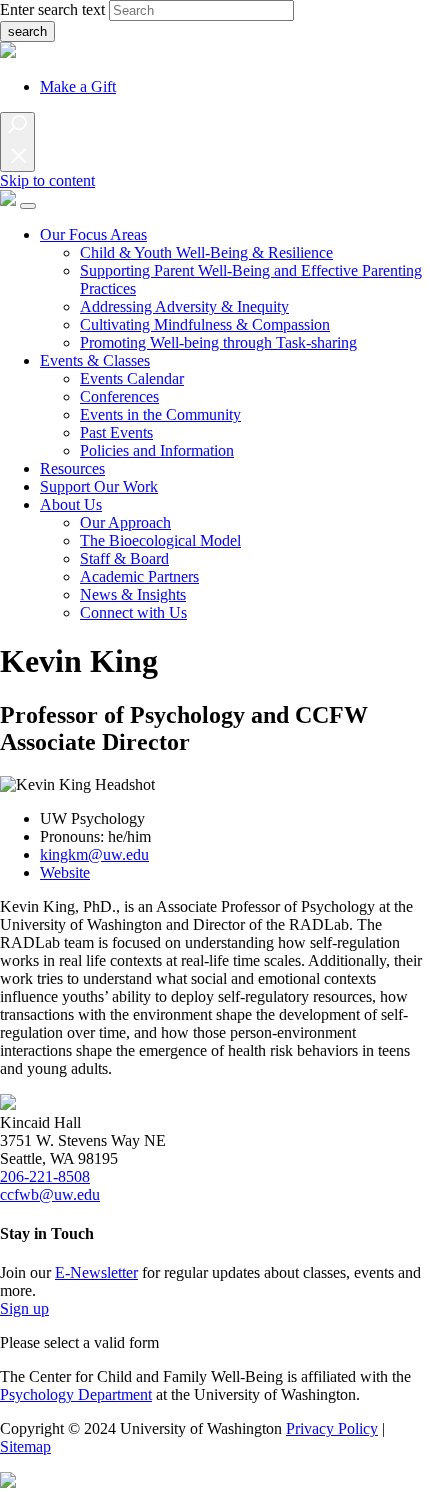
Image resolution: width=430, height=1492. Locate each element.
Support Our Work (99, 486)
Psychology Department (76, 1394)
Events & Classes (95, 360)
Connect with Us (133, 612)
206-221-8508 (45, 1176)
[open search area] (17, 142)
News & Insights (133, 594)
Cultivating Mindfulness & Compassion (205, 324)
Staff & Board (124, 558)
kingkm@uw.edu (94, 854)
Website (65, 872)
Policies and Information (157, 450)
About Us (71, 504)
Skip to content (47, 180)
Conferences (119, 396)
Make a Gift (78, 86)
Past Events (116, 432)
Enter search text (52, 9)
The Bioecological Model (160, 540)
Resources (72, 468)
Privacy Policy (332, 1428)
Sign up (24, 1308)
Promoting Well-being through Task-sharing (218, 342)
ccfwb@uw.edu (50, 1194)
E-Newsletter (96, 1272)
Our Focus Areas (93, 234)
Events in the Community (160, 414)
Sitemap (25, 1446)
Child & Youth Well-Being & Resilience (206, 252)
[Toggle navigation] (28, 206)
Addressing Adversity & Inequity (184, 306)
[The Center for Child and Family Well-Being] (8, 200)
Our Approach (125, 522)
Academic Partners (139, 576)
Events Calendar (132, 378)
